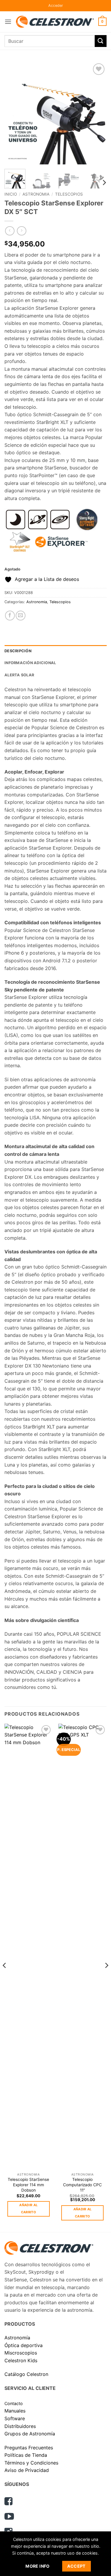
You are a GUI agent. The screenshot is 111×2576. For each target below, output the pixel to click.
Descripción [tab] (18, 651)
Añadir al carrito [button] (28, 2209)
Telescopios (69, 194)
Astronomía (17, 2338)
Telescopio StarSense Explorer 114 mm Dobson (28, 2185)
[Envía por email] (21, 616)
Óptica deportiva (24, 2345)
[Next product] (10, 231)
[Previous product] (21, 231)
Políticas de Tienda (26, 2455)
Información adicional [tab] (30, 663)
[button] (56, 6)
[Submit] (101, 41)
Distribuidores (20, 2426)
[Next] (97, 113)
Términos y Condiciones (31, 2463)
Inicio (11, 194)
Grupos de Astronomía (30, 2434)
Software (15, 2418)
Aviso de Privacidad (27, 2470)
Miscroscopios (21, 2353)
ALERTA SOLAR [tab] (19, 675)
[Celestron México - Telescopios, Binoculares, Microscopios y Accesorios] (55, 22)
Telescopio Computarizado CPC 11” (82, 2185)
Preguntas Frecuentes (29, 2448)
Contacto (14, 2403)
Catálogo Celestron (26, 2374)
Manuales (15, 2411)
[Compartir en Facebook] (10, 616)
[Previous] (14, 113)
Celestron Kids (21, 2360)
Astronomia (36, 194)
